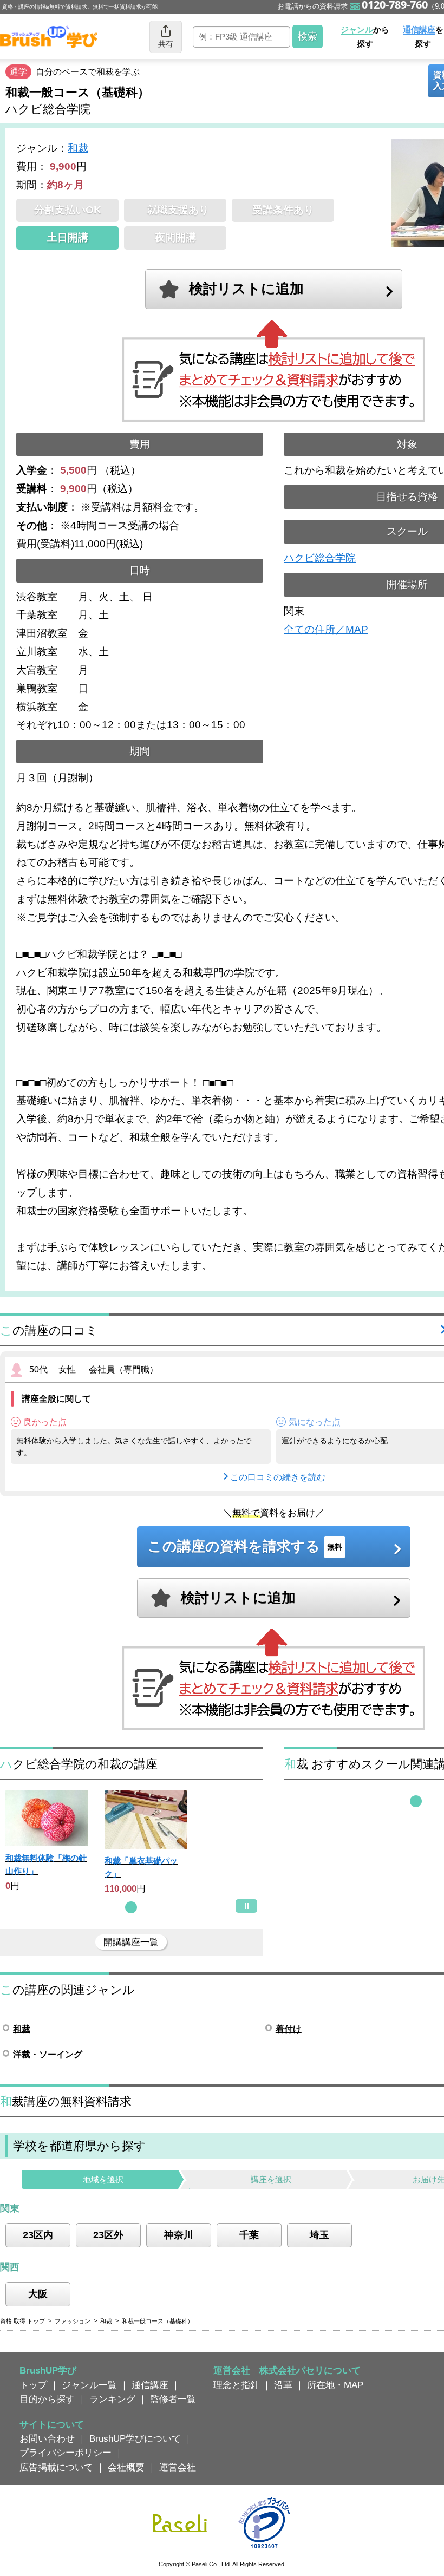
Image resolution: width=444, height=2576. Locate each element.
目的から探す (47, 2399)
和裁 (78, 148)
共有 (166, 44)
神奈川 (179, 2235)
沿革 (283, 2385)
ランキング (112, 2399)
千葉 (249, 2235)
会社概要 (126, 2467)
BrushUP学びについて (135, 2438)
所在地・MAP (335, 2385)
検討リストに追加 (246, 289)
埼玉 (319, 2235)
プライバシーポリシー (66, 2453)
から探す (365, 37)
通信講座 (150, 2385)
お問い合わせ (47, 2438)
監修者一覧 (173, 2399)
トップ (33, 2385)
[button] (131, 1907)
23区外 (108, 2235)
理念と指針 (236, 2385)
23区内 (38, 2235)
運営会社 (178, 2467)
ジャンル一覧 (89, 2385)
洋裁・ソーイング (48, 2054)
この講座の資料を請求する (245, 1546)
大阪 (38, 2294)
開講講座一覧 (131, 1942)
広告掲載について (56, 2467)
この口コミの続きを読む (278, 1477)
